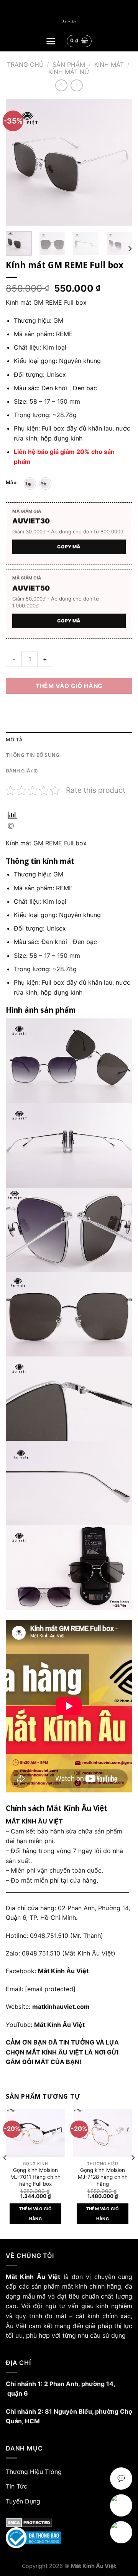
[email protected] (50, 1989)
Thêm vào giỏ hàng (69, 686)
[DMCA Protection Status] (69, 2523)
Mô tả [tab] (14, 739)
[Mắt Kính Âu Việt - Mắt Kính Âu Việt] (69, 22)
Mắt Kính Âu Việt (59, 2025)
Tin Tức (16, 2486)
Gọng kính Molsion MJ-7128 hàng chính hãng (103, 2177)
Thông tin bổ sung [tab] (33, 755)
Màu (11, 483)
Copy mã (69, 547)
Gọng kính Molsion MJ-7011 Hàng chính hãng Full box (35, 2177)
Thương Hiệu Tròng (34, 2472)
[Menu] (51, 41)
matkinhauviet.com (61, 2007)
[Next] (120, 162)
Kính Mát (109, 64)
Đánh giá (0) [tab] (22, 771)
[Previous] (18, 162)
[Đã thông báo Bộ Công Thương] (69, 2538)
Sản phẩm (69, 64)
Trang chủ (25, 64)
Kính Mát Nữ (69, 72)
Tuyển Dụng (23, 2501)
